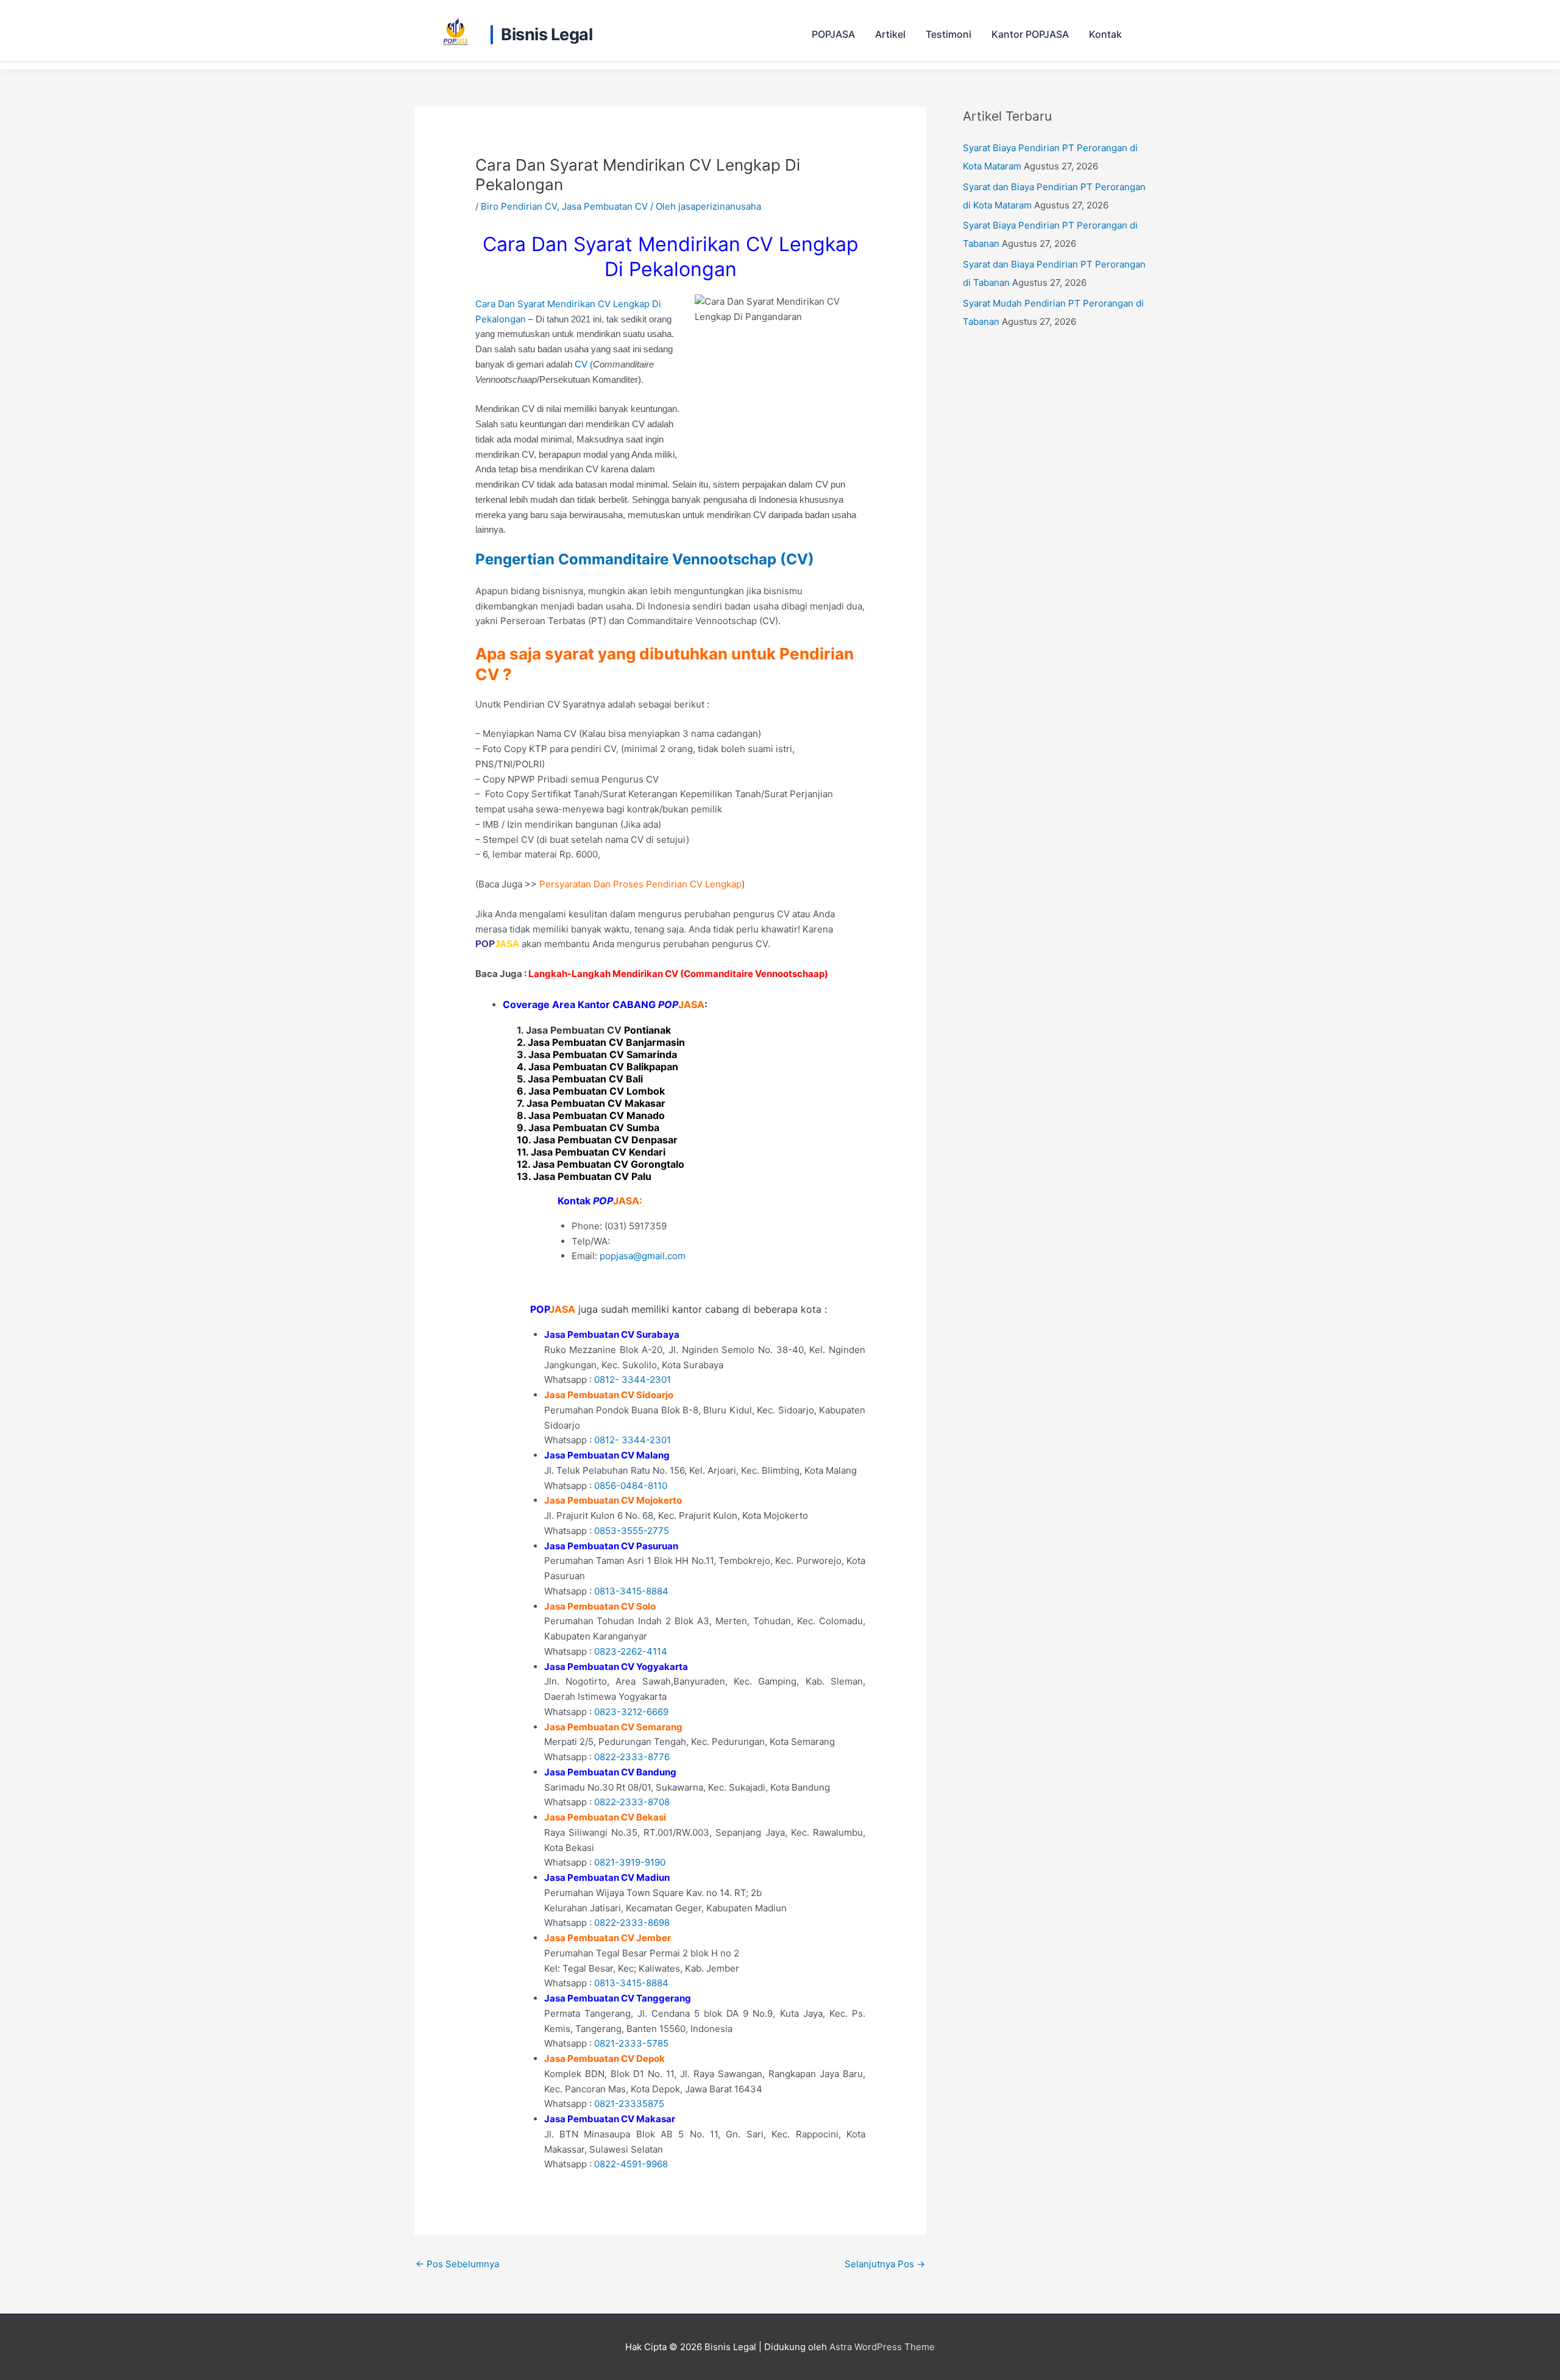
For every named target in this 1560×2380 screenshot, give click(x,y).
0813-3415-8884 (631, 1591)
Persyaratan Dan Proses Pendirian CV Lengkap (640, 884)
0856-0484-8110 (631, 1486)
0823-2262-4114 (631, 1651)
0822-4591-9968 (631, 2164)
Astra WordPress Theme (882, 2347)
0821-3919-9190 (630, 1862)
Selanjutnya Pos (885, 2264)
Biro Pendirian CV (519, 206)
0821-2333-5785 (631, 2043)
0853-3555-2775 (632, 1531)
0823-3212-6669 (631, 1712)
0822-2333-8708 (632, 1802)
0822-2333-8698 (632, 1923)
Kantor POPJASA (1030, 34)
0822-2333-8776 (632, 1757)
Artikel (890, 34)
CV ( (584, 364)
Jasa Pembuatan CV (605, 206)
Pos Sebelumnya (457, 2264)
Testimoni (948, 34)
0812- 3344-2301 (633, 1380)
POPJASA (833, 34)
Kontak (1105, 34)
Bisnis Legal (547, 35)
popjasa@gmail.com (643, 1256)
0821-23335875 (629, 2104)
